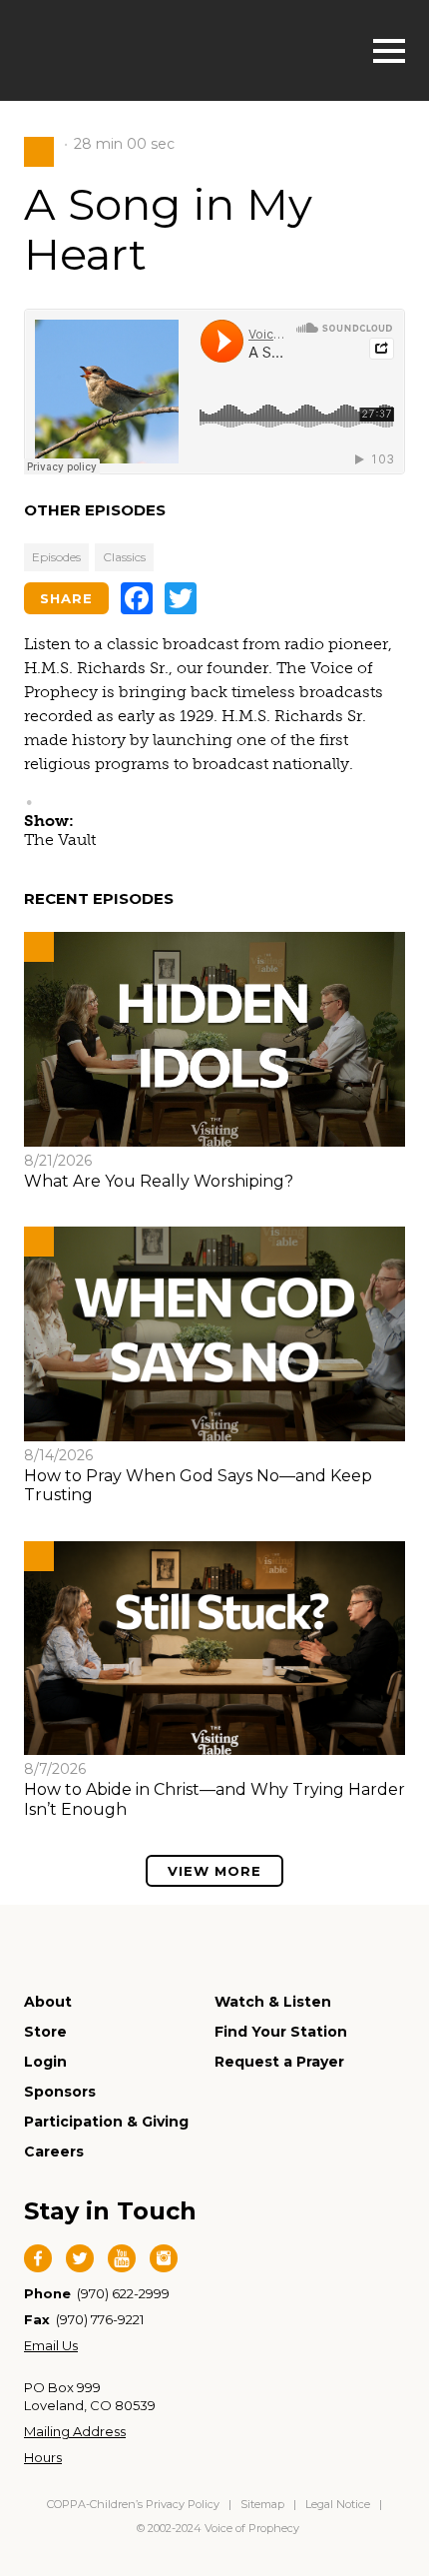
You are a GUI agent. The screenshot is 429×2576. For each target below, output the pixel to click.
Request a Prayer (279, 2062)
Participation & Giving (106, 2122)
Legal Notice (338, 2504)
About (48, 2002)
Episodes (56, 557)
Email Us (51, 2345)
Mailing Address (75, 2431)
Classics (124, 557)
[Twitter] (181, 598)
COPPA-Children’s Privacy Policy (135, 2504)
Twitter (80, 2258)
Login (45, 2062)
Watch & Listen (273, 2002)
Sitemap (262, 2504)
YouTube (122, 2258)
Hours (43, 2457)
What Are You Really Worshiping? (159, 1181)
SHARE (66, 598)
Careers (54, 2151)
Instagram (164, 2258)
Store (45, 2032)
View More (214, 1871)
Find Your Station (281, 2032)
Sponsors (60, 2092)
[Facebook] (137, 598)
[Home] (125, 48)
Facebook (38, 2258)
